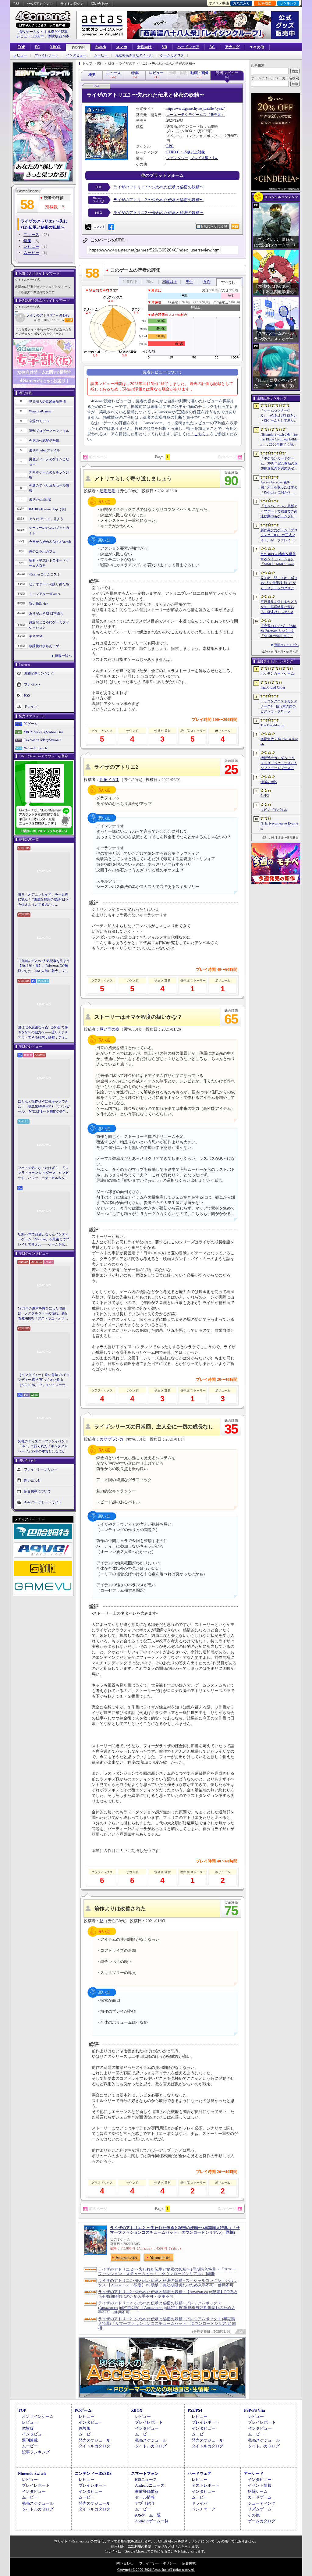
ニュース (31, 235)
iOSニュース (146, 2480)
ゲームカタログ (172, 55)
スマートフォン (145, 2473)
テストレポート (206, 2485)
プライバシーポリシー (41, 1469)
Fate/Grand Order (273, 687)
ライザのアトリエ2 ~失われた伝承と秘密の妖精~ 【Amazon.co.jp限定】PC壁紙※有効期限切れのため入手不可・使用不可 (168, 2294)
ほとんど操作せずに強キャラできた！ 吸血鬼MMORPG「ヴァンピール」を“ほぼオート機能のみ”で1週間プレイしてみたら (44, 1107)
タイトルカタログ (94, 2446)
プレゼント (32, 684)
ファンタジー (177, 158)
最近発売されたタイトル (134, 55)
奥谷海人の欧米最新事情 (47, 401)
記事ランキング (36, 2452)
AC (212, 47)
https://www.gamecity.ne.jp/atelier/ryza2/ (195, 109)
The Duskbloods (272, 725)
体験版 (28, 2428)
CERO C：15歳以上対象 (186, 152)
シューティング (262, 2503)
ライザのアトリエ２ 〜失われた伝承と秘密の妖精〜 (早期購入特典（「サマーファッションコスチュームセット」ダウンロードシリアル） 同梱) (175, 2230)
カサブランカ (112, 1439)
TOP (21, 47)
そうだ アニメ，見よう (46, 519)
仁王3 (265, 796)
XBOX (55, 47)
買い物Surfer (38, 604)
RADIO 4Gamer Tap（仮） (48, 509)
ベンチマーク (204, 2509)
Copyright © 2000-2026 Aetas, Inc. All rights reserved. (156, 2570)
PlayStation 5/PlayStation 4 (43, 740)
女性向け (144, 47)
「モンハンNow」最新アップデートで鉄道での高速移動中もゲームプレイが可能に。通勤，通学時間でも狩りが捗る (279, 511)
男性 (190, 282)
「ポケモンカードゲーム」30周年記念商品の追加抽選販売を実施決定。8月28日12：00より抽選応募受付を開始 (279, 464)
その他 (254, 2515)
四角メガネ (110, 780)
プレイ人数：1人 (204, 158)
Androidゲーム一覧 (152, 2521)
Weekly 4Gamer (40, 411)
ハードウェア (188, 47)
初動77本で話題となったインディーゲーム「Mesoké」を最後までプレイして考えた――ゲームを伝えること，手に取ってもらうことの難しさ (44, 1240)
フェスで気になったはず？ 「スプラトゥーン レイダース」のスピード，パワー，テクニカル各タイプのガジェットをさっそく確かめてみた (44, 1173)
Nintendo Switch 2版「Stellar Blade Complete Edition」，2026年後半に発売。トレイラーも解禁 (279, 440)
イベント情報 (260, 2485)
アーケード (254, 2473)
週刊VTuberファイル (44, 450)
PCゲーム (30, 724)
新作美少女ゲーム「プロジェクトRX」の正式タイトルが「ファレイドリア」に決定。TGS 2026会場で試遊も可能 (279, 536)
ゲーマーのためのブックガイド (49, 530)
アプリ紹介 (145, 2503)
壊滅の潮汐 (269, 782)
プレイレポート (46, 55)
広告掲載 (189, 2563)
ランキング (288, 3)
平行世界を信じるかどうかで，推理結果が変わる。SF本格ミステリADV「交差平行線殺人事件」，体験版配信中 (279, 607)
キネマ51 (36, 636)
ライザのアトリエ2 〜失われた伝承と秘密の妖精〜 (158, 187)
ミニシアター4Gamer (45, 594)
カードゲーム (260, 2497)
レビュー (20, 55)
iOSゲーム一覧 (148, 2515)
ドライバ (31, 706)
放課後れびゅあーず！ (46, 646)
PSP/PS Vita (255, 2410)
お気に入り (241, 3)
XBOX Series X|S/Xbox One (43, 732)
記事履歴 (265, 3)
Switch (101, 47)
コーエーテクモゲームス (186, 115)
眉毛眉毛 (108, 491)
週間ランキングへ (286, 645)
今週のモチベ (39, 421)
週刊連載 (30, 2440)
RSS (16, 4)
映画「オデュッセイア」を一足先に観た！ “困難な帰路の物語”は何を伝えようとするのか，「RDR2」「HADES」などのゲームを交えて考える (43, 900)
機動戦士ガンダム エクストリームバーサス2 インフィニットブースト (279, 763)
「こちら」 (200, 434)
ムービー (101, 55)
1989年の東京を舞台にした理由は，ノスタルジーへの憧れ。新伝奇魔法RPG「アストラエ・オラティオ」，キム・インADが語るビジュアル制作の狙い (44, 1314)
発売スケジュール (94, 2440)
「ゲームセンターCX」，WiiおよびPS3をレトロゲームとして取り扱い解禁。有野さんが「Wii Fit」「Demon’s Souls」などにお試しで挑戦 (279, 416)
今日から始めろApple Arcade (50, 542)
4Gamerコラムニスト (45, 574)
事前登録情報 (147, 2491)
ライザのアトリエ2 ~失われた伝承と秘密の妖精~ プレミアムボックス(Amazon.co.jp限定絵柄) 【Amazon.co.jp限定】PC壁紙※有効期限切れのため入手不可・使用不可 (167, 2308)
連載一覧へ (63, 656)
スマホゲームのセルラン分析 (49, 475)
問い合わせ (100, 4)
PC (37, 47)
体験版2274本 (58, 36)
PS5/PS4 (78, 48)
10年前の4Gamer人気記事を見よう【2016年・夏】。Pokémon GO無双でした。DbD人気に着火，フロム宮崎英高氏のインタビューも (44, 966)
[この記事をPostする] (88, 227)
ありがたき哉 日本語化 (46, 613)
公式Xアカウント (40, 4)
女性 (207, 282)
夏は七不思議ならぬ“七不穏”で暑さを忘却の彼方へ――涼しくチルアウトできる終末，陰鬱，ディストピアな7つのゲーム (43, 1033)
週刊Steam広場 (40, 499)
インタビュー (76, 55)
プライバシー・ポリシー (158, 2563)
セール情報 (145, 2497)
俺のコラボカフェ (42, 551)
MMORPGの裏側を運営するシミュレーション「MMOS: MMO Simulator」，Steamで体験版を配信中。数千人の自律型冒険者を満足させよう (279, 559)
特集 (27, 241)
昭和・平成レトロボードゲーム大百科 (49, 563)
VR (165, 47)
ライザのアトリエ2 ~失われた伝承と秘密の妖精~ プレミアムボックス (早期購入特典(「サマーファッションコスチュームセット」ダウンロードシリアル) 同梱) (167, 2323)
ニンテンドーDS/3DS (93, 2473)
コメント (99, 227)
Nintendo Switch (35, 748)
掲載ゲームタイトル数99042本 (43, 32)
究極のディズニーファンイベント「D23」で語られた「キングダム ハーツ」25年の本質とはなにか (43, 1446)
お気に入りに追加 (214, 226)
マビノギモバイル (274, 810)
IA (102, 1921)
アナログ (232, 47)
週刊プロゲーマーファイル (49, 431)
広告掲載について (37, 1491)
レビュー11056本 (30, 36)
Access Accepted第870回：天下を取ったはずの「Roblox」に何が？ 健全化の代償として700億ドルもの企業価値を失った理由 (279, 488)
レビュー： (56, 320)
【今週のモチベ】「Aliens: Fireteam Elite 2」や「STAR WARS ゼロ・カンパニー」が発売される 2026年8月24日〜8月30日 (279, 631)
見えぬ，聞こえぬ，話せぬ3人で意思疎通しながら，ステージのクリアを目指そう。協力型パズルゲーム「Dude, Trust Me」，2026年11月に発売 (279, 583)
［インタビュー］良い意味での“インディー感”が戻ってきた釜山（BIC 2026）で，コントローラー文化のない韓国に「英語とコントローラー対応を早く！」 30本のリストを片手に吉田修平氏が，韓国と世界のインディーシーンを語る (44, 1380)
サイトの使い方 (72, 4)
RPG (170, 146)
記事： (41, 320)
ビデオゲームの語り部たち (49, 584)
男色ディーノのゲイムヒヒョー (49, 462)
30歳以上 (170, 282)
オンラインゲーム (38, 2416)
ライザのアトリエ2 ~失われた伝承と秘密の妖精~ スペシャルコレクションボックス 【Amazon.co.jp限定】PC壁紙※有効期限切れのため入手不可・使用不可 (168, 2283)
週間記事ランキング (39, 673)
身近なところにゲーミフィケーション (49, 625)
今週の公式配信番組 (44, 440)
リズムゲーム (260, 2509)
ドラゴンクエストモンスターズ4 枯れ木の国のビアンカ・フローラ (279, 706)
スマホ (122, 47)
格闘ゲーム (258, 2491)
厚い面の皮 (110, 1029)
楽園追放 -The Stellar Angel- (279, 741)
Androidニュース (150, 2485)
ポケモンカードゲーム (277, 673)
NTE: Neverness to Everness (279, 826)
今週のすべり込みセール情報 (49, 488)
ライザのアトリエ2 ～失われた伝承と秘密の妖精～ (50, 315)
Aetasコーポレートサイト (43, 1502)
